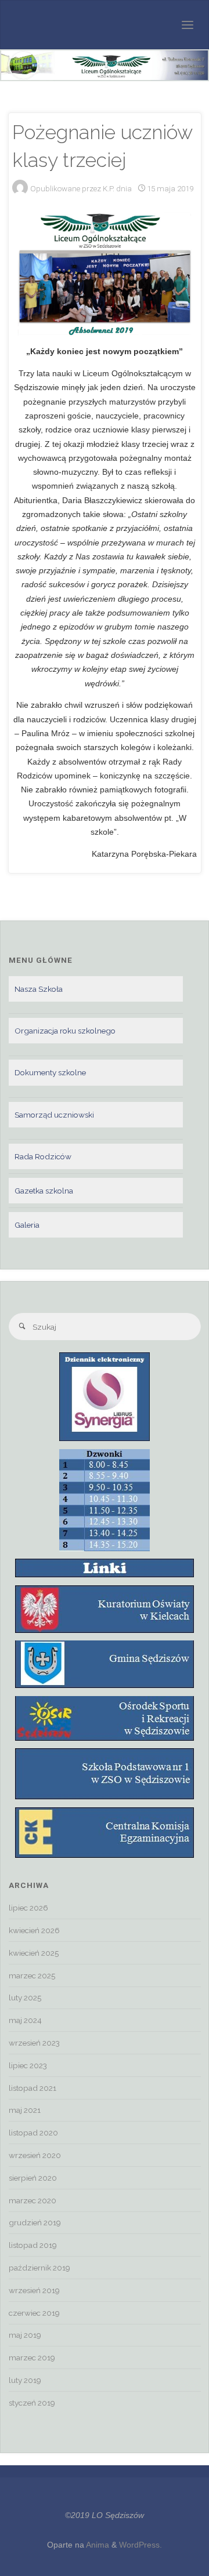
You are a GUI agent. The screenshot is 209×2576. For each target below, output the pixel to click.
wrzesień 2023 (34, 2043)
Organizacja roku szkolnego (65, 1031)
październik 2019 (39, 2268)
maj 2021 (25, 2110)
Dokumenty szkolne (50, 1072)
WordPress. (140, 2545)
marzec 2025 (32, 1975)
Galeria (27, 1225)
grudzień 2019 (35, 2222)
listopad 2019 (33, 2245)
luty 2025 (25, 1998)
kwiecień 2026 (34, 1930)
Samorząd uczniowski (54, 1115)
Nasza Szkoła (39, 989)
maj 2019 (25, 2335)
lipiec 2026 (28, 1908)
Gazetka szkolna (44, 1191)
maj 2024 (25, 2020)
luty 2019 (25, 2380)
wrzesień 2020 (35, 2155)
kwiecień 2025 (34, 1953)
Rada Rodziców (43, 1156)
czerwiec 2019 (34, 2313)
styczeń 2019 (32, 2403)
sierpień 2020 (33, 2178)
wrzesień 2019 (34, 2290)
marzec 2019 (32, 2357)
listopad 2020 (33, 2133)
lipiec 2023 (28, 2065)
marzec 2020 (33, 2200)
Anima (97, 2545)
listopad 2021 (33, 2088)
